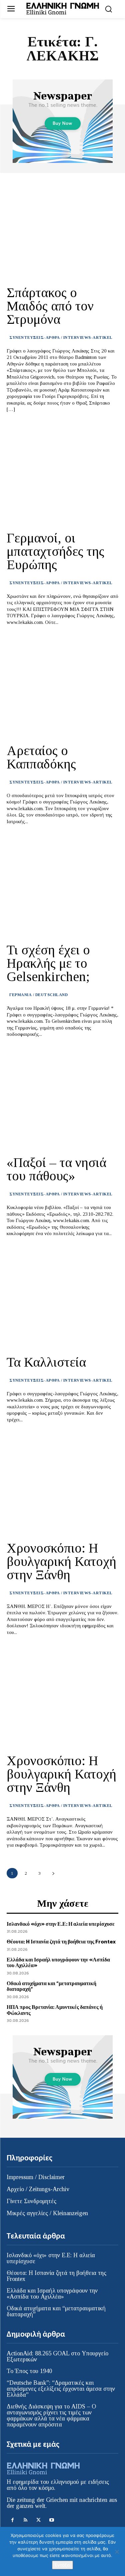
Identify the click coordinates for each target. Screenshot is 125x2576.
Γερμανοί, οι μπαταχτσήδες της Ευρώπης (55, 551)
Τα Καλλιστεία (46, 1362)
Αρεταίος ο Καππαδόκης (41, 757)
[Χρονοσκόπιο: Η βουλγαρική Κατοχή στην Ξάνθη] (62, 1484)
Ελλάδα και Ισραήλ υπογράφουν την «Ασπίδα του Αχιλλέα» (58, 1962)
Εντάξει (62, 2565)
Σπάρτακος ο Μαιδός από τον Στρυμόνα (50, 306)
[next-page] (53, 1873)
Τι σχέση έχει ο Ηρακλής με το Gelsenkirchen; (48, 963)
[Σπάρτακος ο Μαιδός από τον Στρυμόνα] (62, 228)
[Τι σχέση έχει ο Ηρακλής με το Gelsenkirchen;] (62, 886)
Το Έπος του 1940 (29, 2371)
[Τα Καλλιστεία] (62, 1298)
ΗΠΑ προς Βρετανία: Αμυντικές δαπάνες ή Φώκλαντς (55, 2010)
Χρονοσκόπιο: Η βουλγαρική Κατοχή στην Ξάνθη (61, 1561)
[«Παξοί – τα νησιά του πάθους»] (62, 1099)
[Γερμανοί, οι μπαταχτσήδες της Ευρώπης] (62, 474)
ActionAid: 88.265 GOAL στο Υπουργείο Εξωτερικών (57, 2356)
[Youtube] (51, 2520)
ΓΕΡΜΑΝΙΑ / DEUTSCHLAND (38, 995)
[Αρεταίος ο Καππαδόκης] (62, 686)
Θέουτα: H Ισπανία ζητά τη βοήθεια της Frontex (61, 1941)
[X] (38, 2520)
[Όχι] (117, 2552)
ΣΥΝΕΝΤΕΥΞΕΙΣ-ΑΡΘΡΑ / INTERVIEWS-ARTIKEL (61, 337)
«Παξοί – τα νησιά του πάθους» (56, 1169)
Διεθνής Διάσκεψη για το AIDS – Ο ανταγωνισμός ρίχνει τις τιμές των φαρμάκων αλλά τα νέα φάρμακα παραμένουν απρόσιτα (51, 2415)
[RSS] (25, 2520)
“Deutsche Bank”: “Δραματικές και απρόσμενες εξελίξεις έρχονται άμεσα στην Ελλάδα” (61, 2389)
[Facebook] (12, 2520)
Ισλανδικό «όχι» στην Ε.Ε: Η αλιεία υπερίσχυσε (61, 1924)
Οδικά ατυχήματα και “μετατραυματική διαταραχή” (51, 1986)
